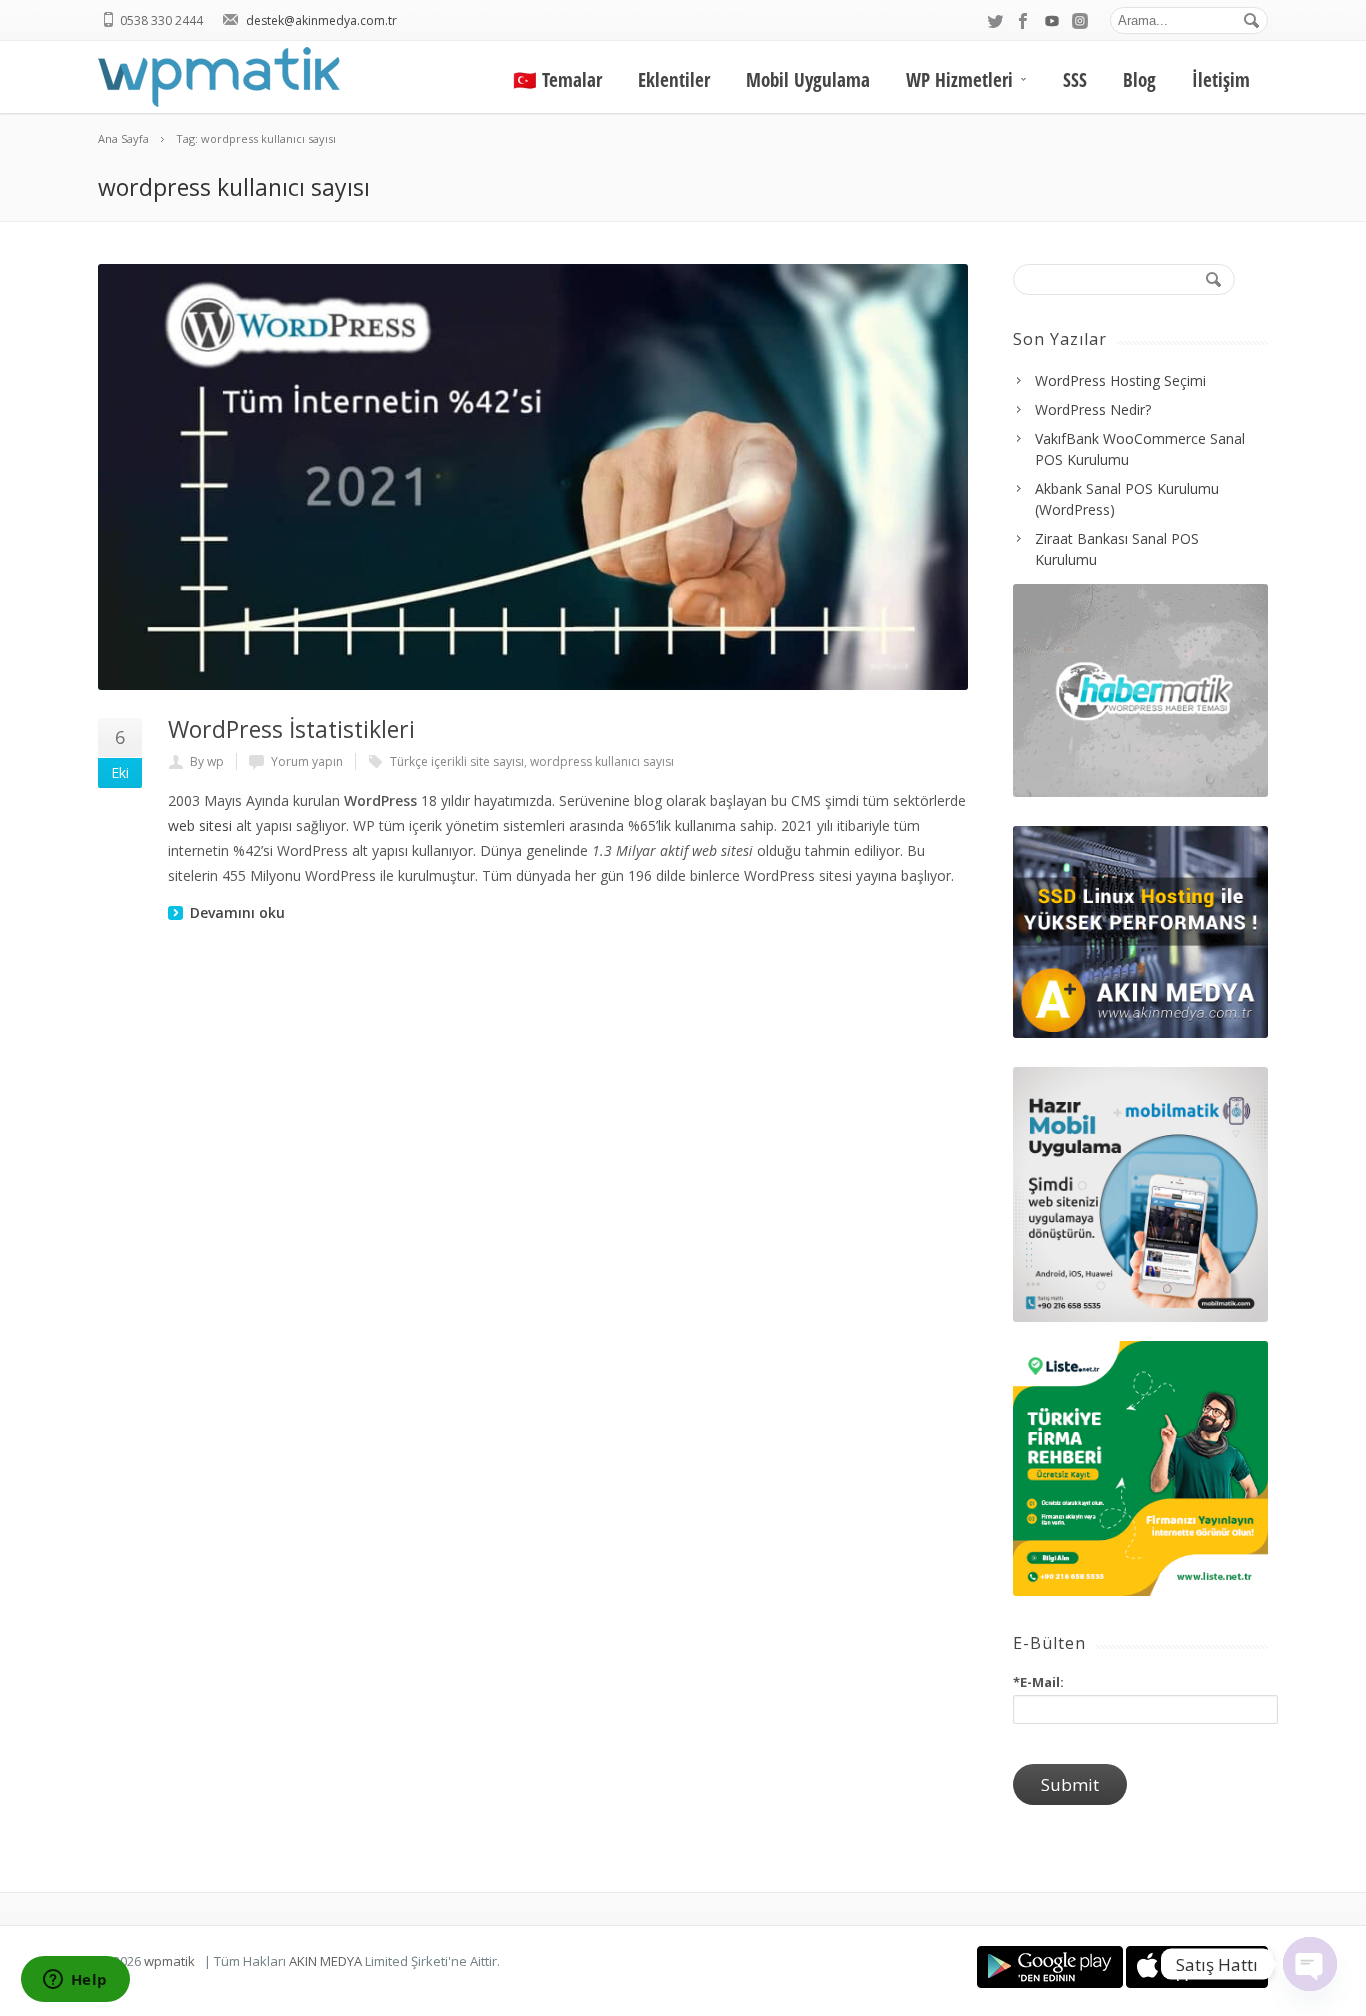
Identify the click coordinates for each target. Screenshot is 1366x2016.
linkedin (1080, 21)
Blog (1139, 80)
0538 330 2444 (161, 20)
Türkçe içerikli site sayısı (457, 761)
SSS (1075, 80)
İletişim (1221, 80)
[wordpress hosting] (1140, 1032)
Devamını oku (237, 912)
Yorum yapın (307, 761)
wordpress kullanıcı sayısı (602, 761)
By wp (207, 761)
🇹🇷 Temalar (557, 80)
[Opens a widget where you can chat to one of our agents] (75, 1981)
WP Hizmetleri (959, 80)
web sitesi (200, 825)
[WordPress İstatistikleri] (533, 477)
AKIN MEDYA (325, 1961)
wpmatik (169, 1961)
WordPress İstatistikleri (291, 729)
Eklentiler (674, 80)
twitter (996, 21)
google (1052, 21)
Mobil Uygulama (808, 80)
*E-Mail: (1038, 1682)
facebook (1024, 21)
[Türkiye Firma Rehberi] (1140, 1590)
